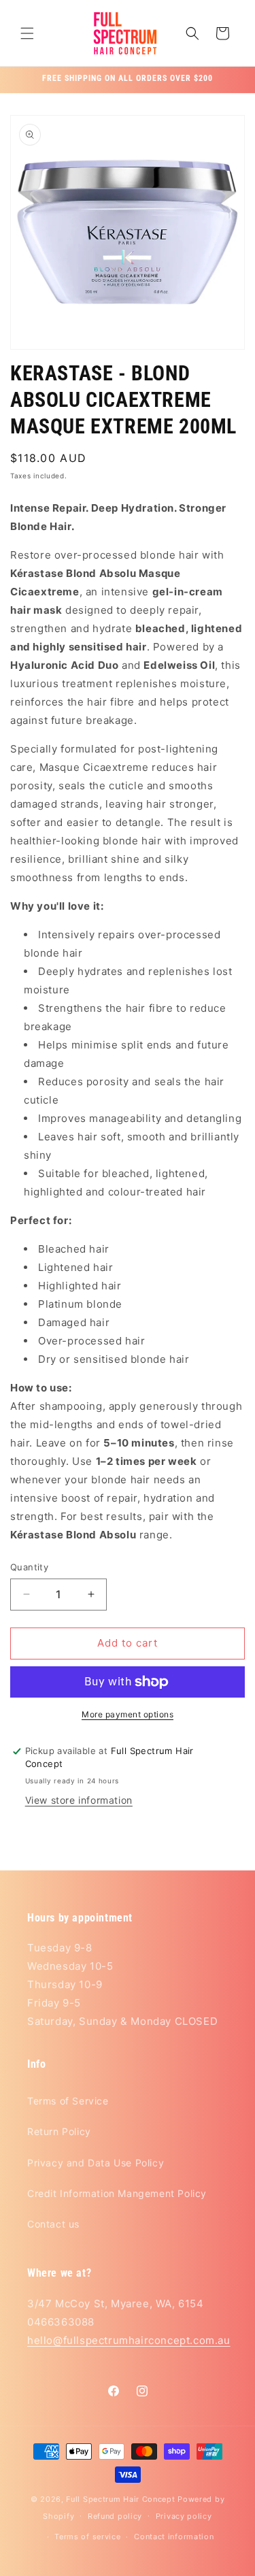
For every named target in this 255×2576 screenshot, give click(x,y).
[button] (27, 33)
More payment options (128, 1714)
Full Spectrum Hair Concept (120, 2499)
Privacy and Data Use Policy (96, 2163)
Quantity (29, 1567)
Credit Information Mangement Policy (117, 2193)
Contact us (53, 2224)
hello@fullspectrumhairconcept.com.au (129, 2340)
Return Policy (59, 2131)
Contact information (174, 2537)
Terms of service (87, 2537)
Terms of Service (68, 2101)
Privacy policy (184, 2516)
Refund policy (115, 2516)
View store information (79, 1800)
